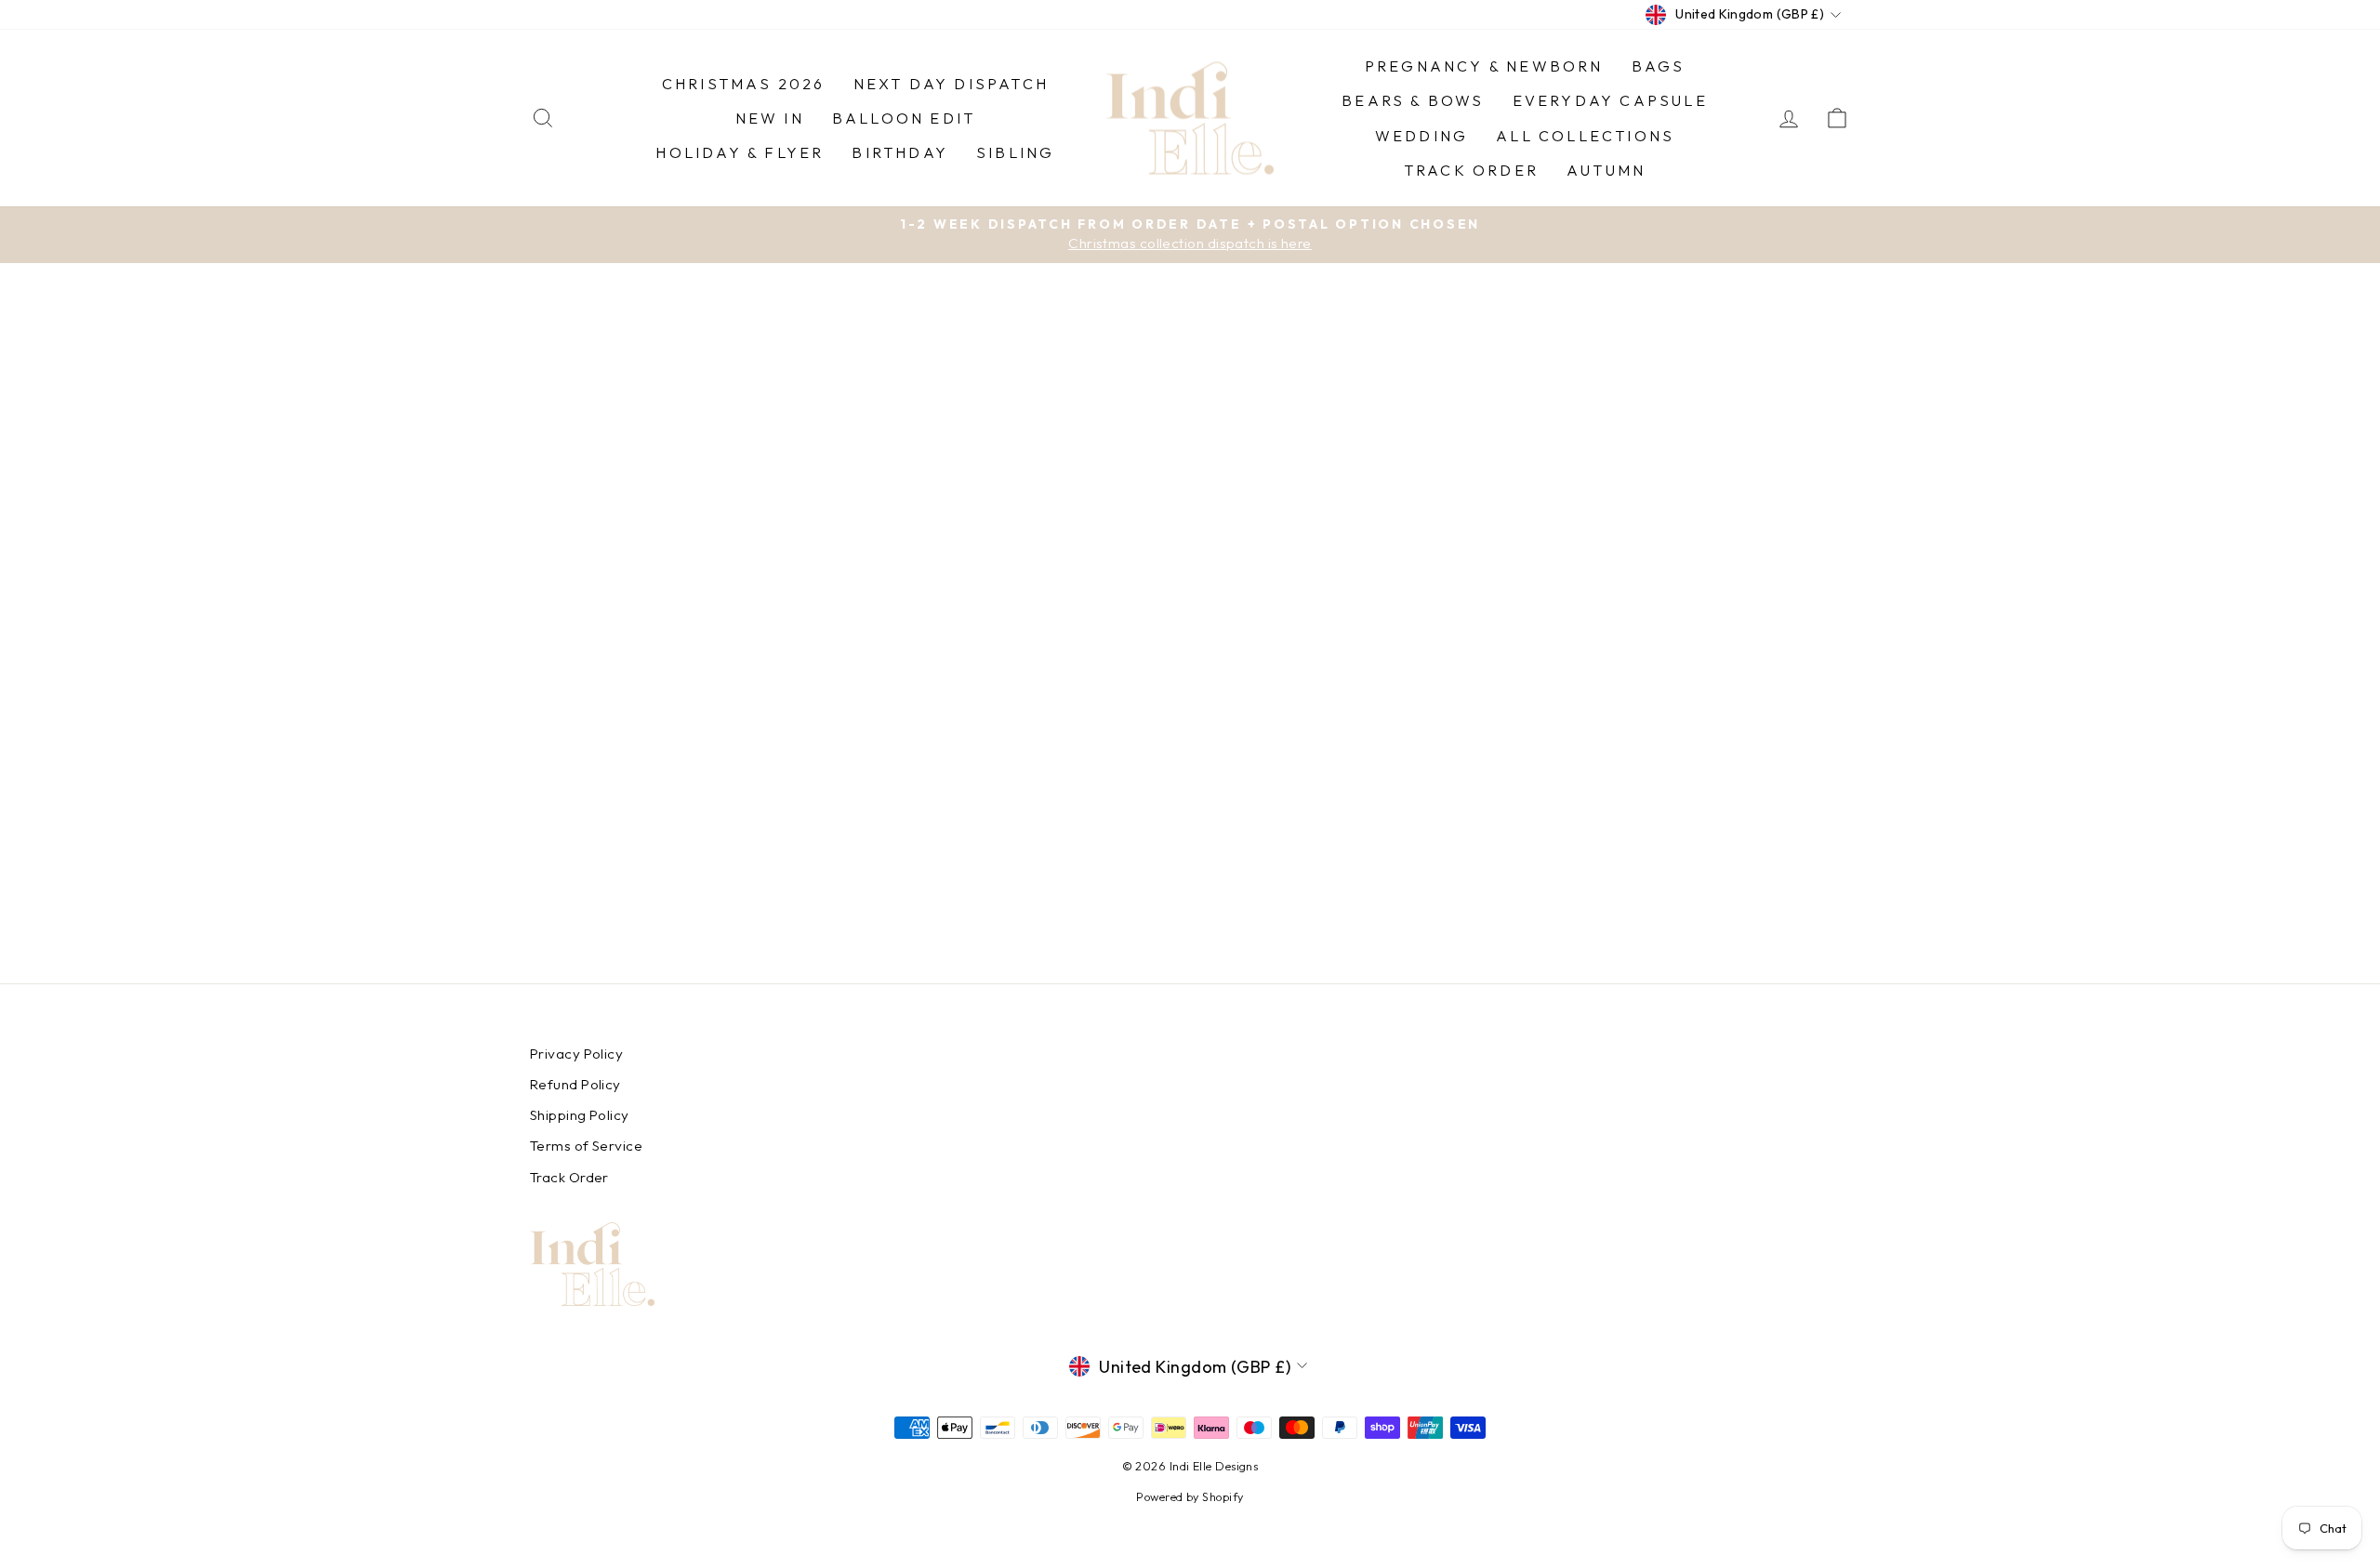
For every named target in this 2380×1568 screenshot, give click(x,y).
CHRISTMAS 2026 (744, 84)
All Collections (1585, 136)
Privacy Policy (576, 1054)
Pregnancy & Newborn (1484, 66)
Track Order (1471, 170)
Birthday (900, 152)
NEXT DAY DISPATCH (951, 84)
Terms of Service (586, 1146)
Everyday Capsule (1610, 100)
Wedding (1421, 136)
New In (770, 118)
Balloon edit (904, 118)
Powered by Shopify (1190, 1496)
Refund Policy (575, 1084)
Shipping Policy (580, 1115)
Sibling (1015, 152)
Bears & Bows (1413, 100)
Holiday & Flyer (740, 152)
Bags (1659, 66)
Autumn (1606, 170)
